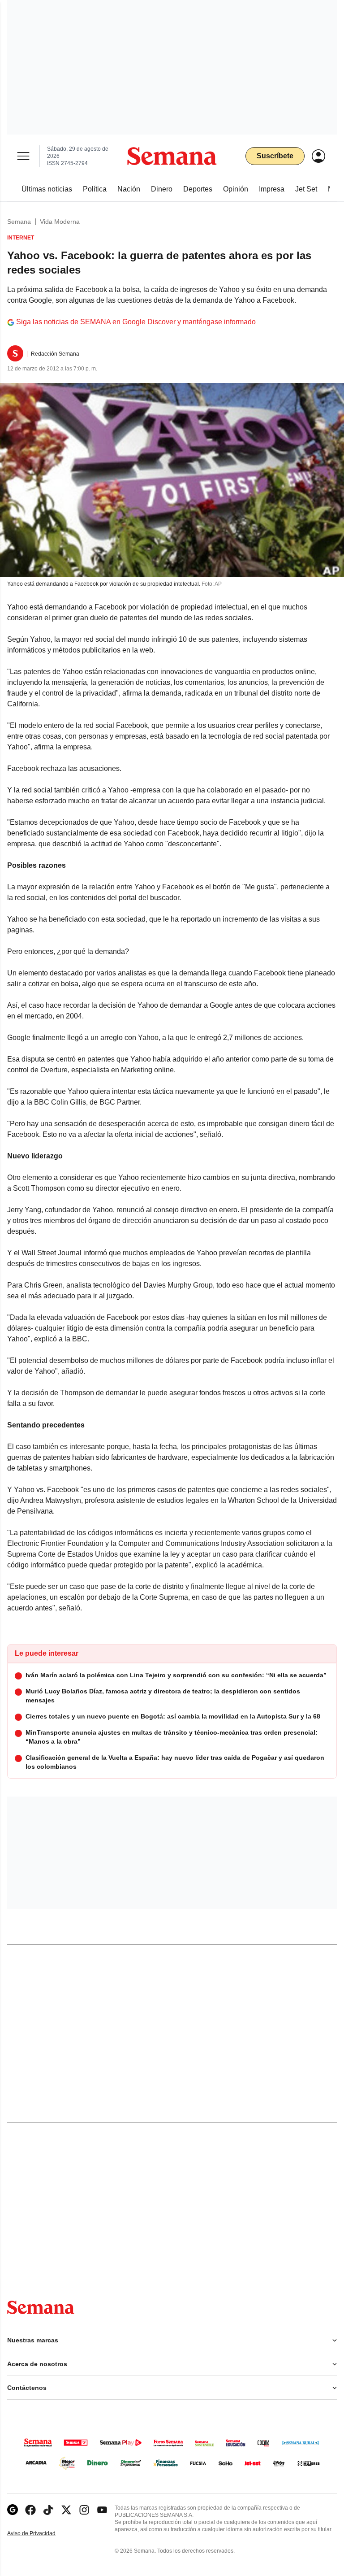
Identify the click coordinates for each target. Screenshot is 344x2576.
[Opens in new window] (30, 2510)
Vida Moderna (60, 222)
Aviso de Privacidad (41, 2534)
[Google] (13, 2510)
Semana (19, 222)
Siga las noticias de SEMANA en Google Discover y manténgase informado (136, 322)
